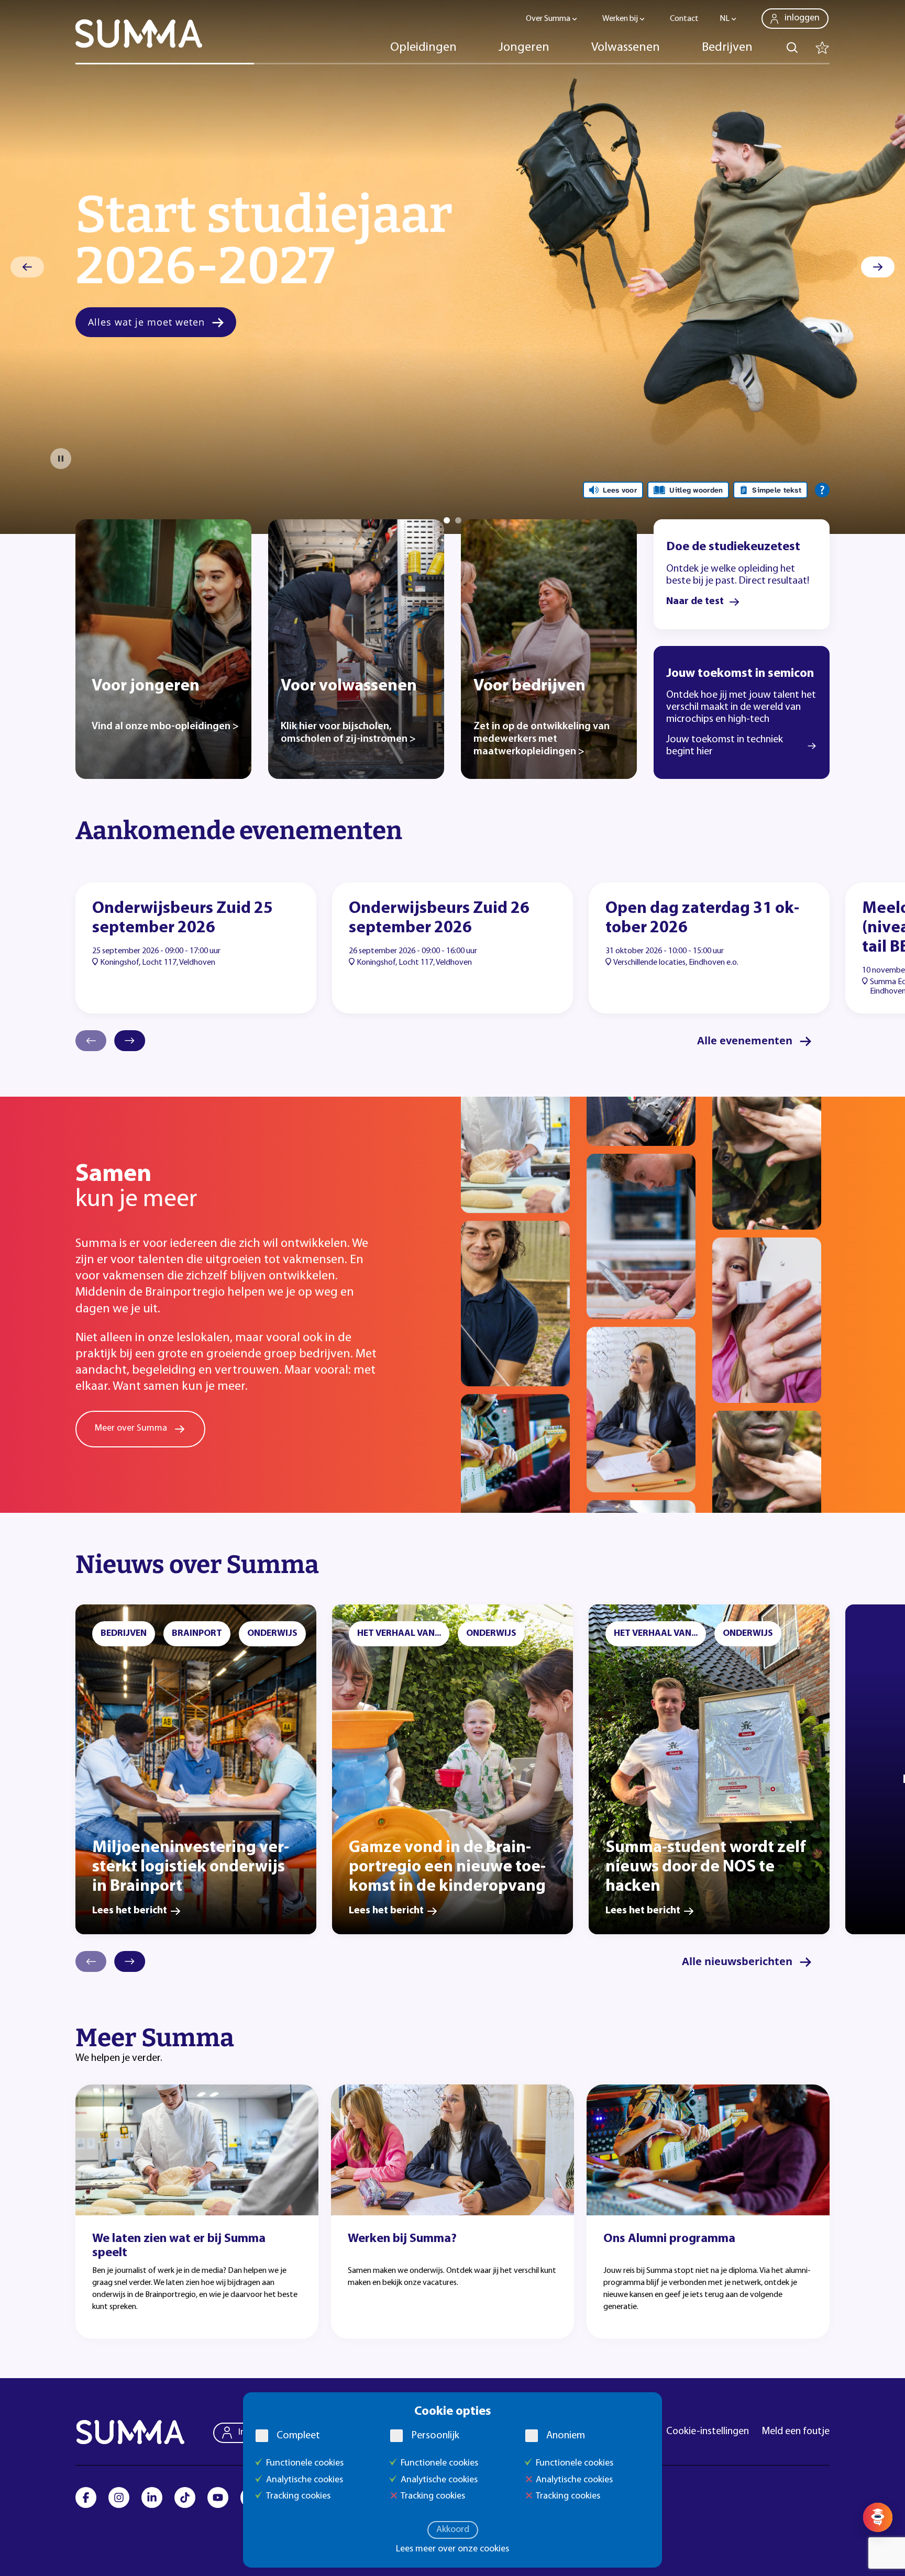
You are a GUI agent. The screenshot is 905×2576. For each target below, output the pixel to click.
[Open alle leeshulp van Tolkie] (822, 490)
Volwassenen (626, 48)
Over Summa (548, 19)
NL (725, 19)
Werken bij (620, 19)
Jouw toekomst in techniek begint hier (725, 746)
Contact (684, 19)
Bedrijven (727, 48)
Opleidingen (423, 48)
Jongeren (524, 48)
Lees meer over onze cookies (452, 2549)
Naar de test (695, 601)
